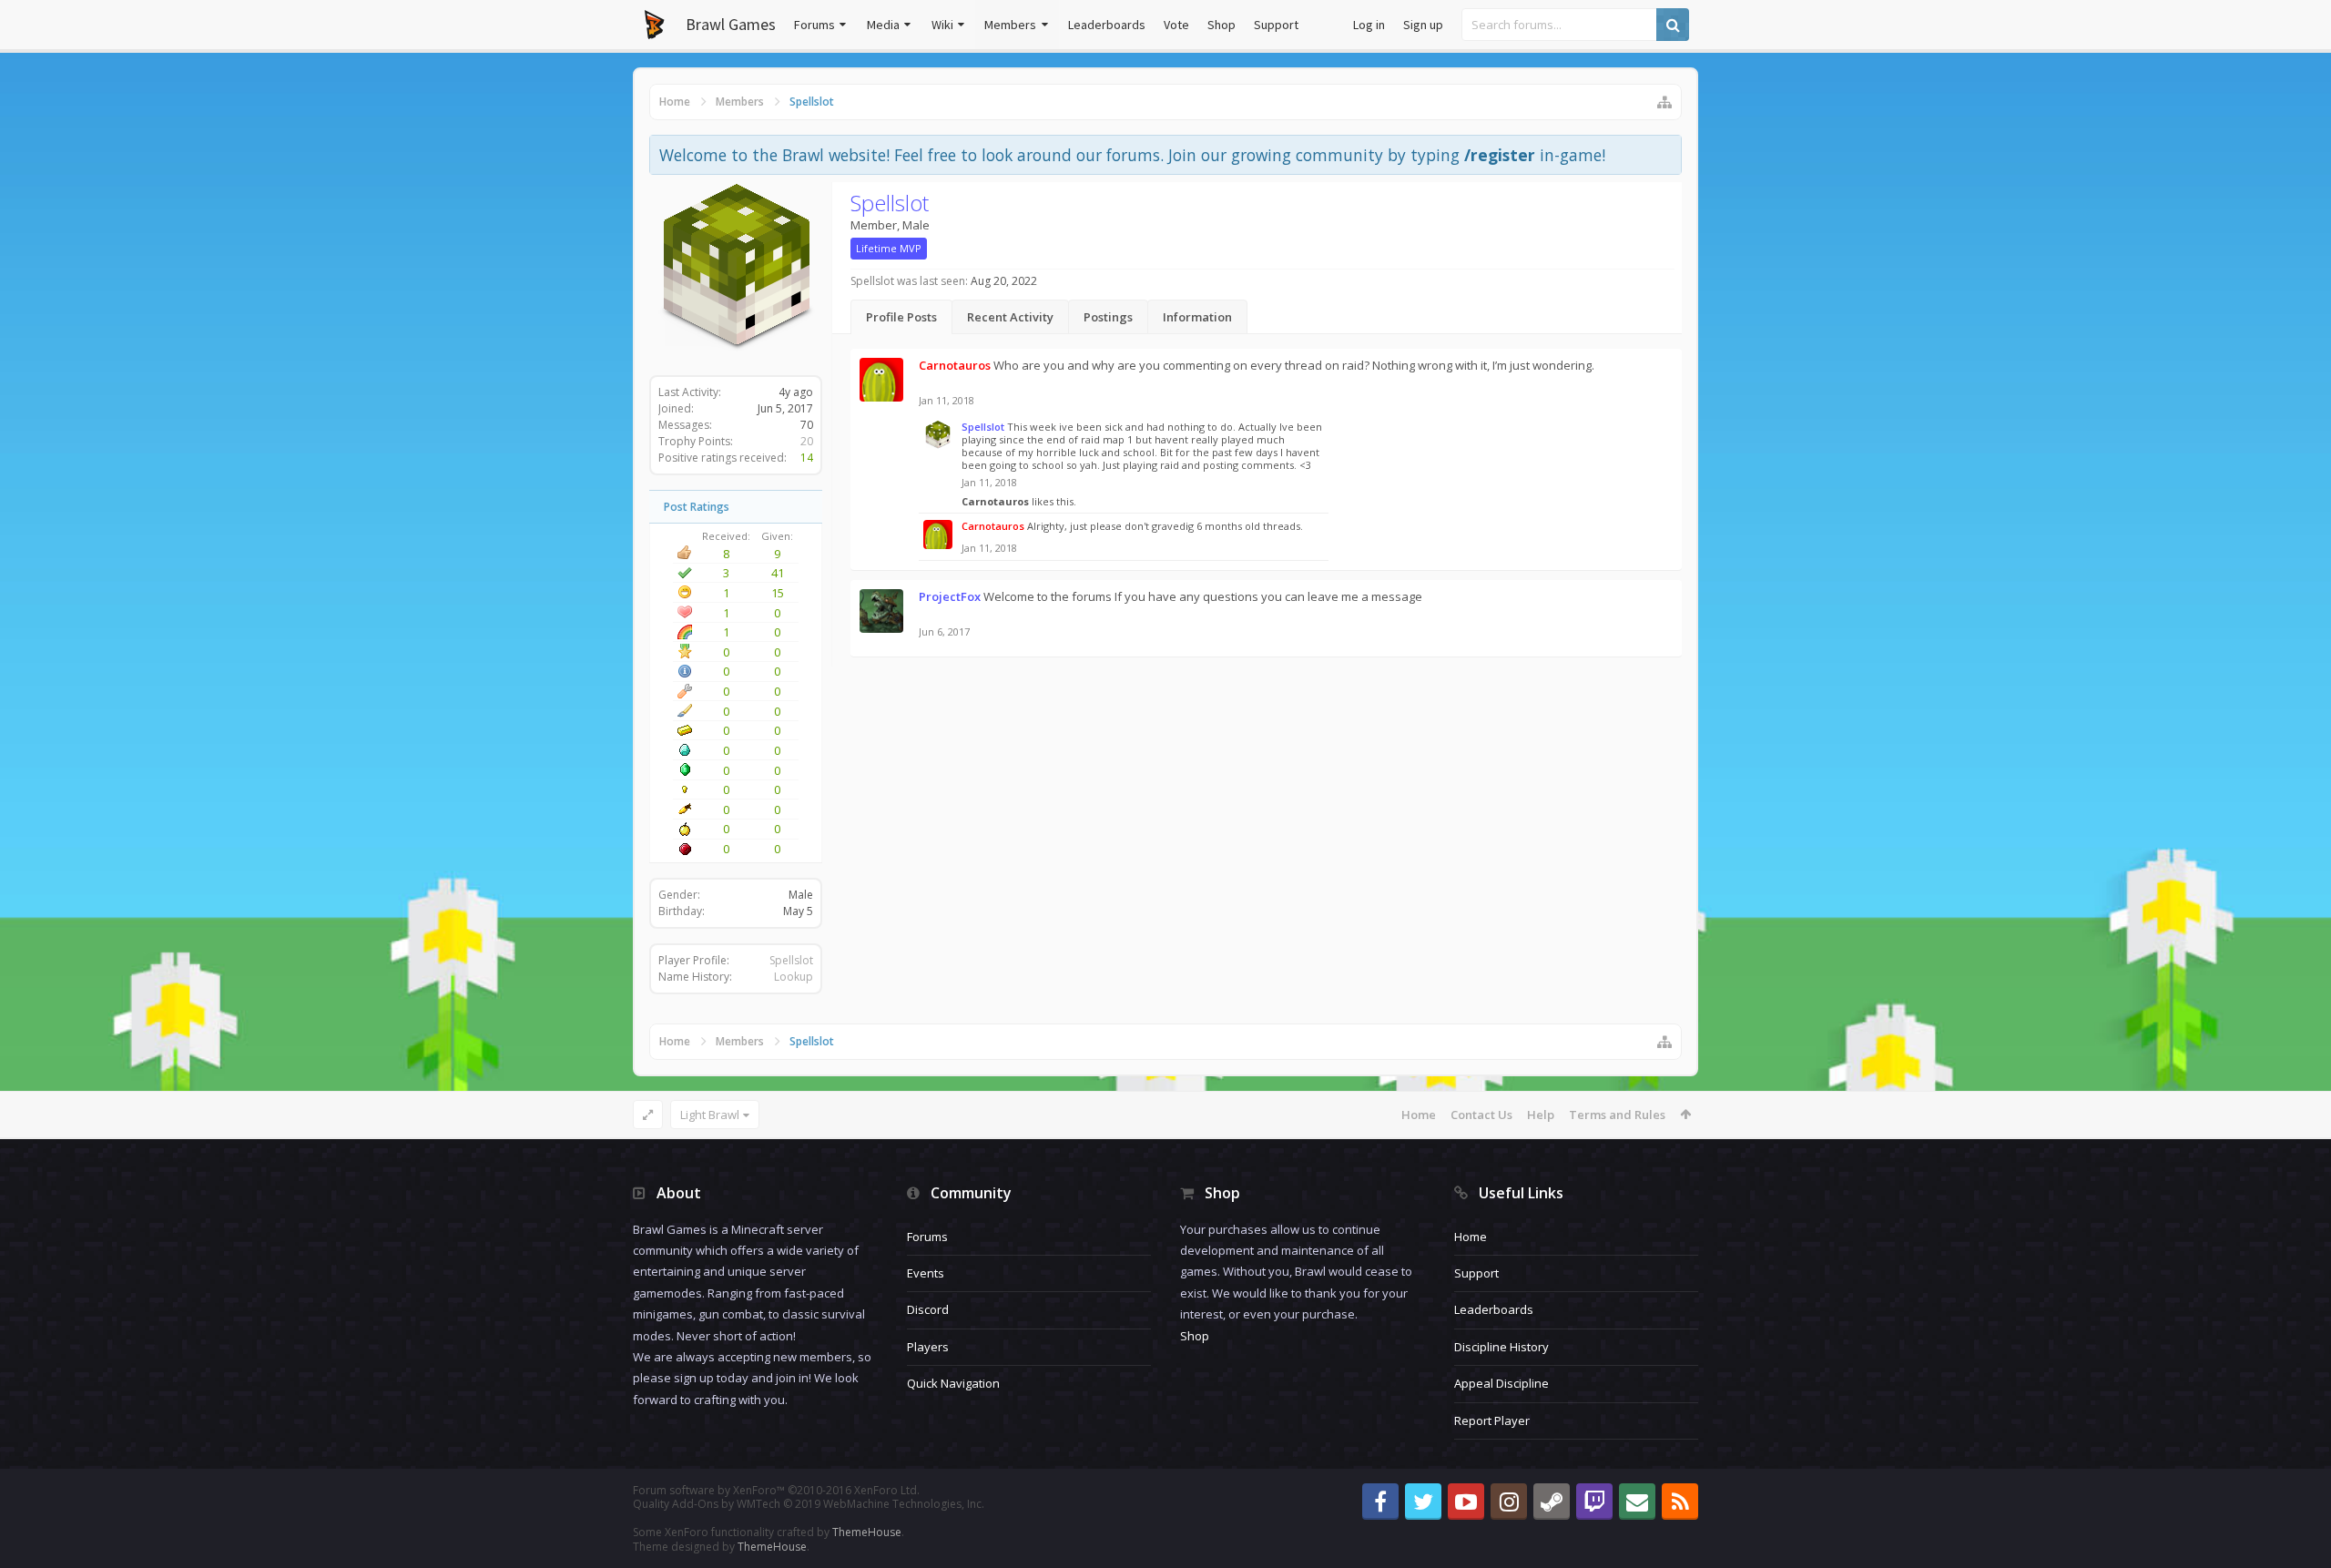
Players (928, 1347)
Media (883, 25)
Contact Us (1481, 1115)
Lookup (794, 977)
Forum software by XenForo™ (776, 1490)
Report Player (1492, 1420)
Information (1197, 317)
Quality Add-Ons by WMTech (809, 1504)
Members (1010, 25)
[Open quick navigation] (1664, 102)
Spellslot (791, 960)
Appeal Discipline (1501, 1383)
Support (1276, 25)
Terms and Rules (1617, 1115)
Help (1541, 1115)
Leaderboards (1107, 25)
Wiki (942, 25)
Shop (1221, 25)
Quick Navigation (953, 1383)
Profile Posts (901, 317)
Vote (1176, 25)
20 (807, 441)
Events (926, 1273)
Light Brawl (710, 1115)
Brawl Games (731, 24)
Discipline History (1501, 1347)
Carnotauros (995, 501)
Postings (1108, 317)
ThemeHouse (867, 1532)
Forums (814, 25)
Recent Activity (1010, 317)
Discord (928, 1309)
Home (1419, 1115)
